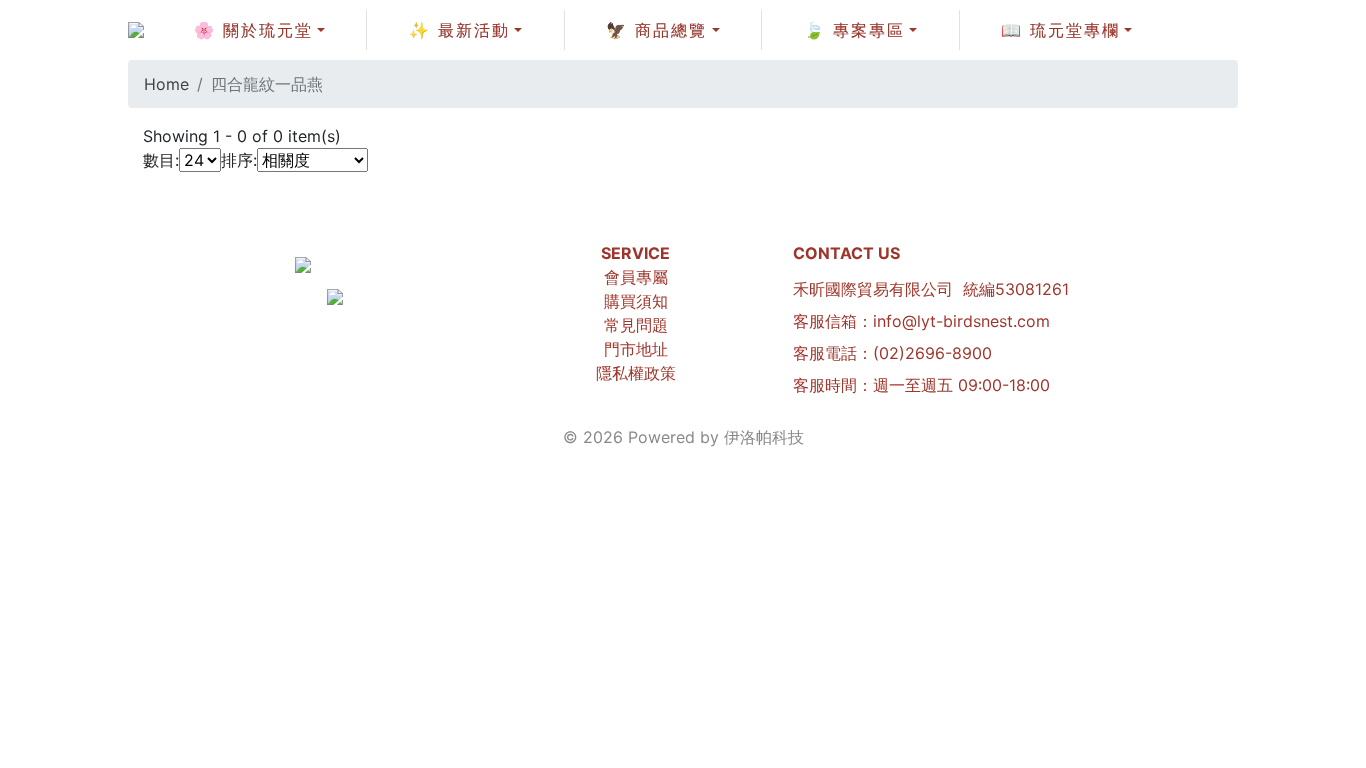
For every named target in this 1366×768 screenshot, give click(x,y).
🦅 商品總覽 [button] (656, 30)
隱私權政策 (636, 373)
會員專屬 (636, 277)
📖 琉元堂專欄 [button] (1060, 30)
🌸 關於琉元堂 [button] (253, 30)
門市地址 (636, 349)
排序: (239, 160)
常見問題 (636, 325)
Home (166, 84)
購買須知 (636, 301)
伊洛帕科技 (764, 437)
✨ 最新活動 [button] (459, 30)
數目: (161, 160)
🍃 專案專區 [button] (854, 30)
